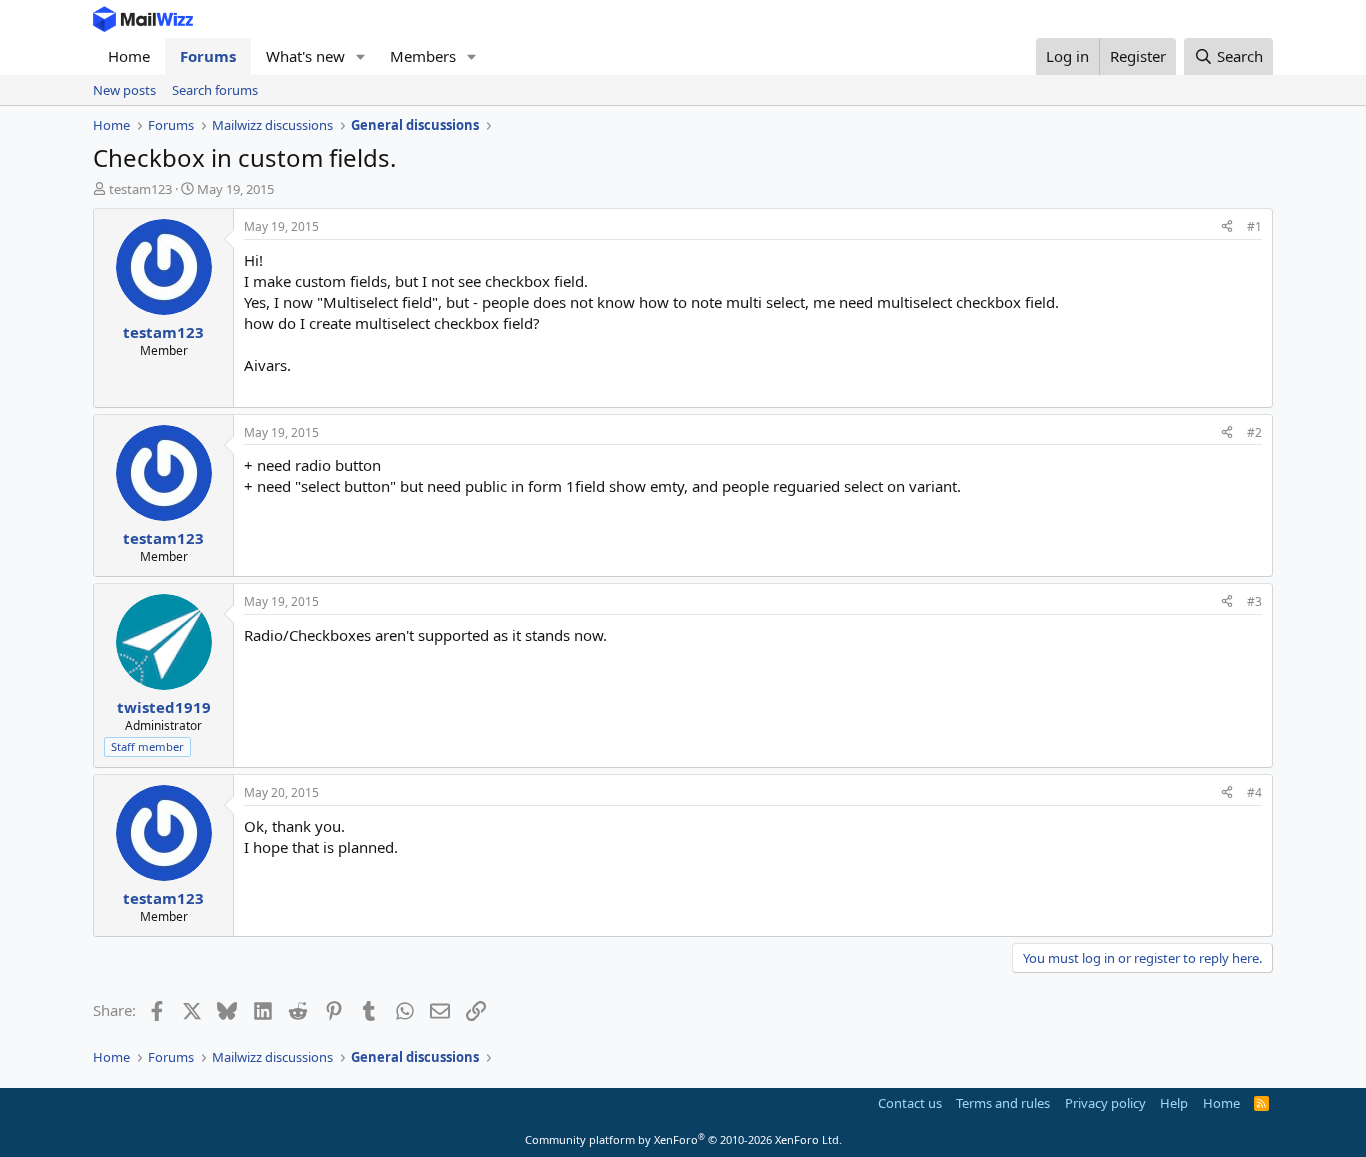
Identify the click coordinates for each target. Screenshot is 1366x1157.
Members (423, 56)
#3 (1254, 601)
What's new (305, 56)
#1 (1254, 226)
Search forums (215, 90)
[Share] (1227, 227)
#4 (1254, 792)
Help (1174, 1103)
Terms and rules (1003, 1103)
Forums (208, 56)
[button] (361, 56)
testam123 (140, 189)
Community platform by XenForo (683, 1139)
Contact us (910, 1103)
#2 (1254, 432)
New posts (124, 90)
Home (129, 56)
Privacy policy (1105, 1103)
